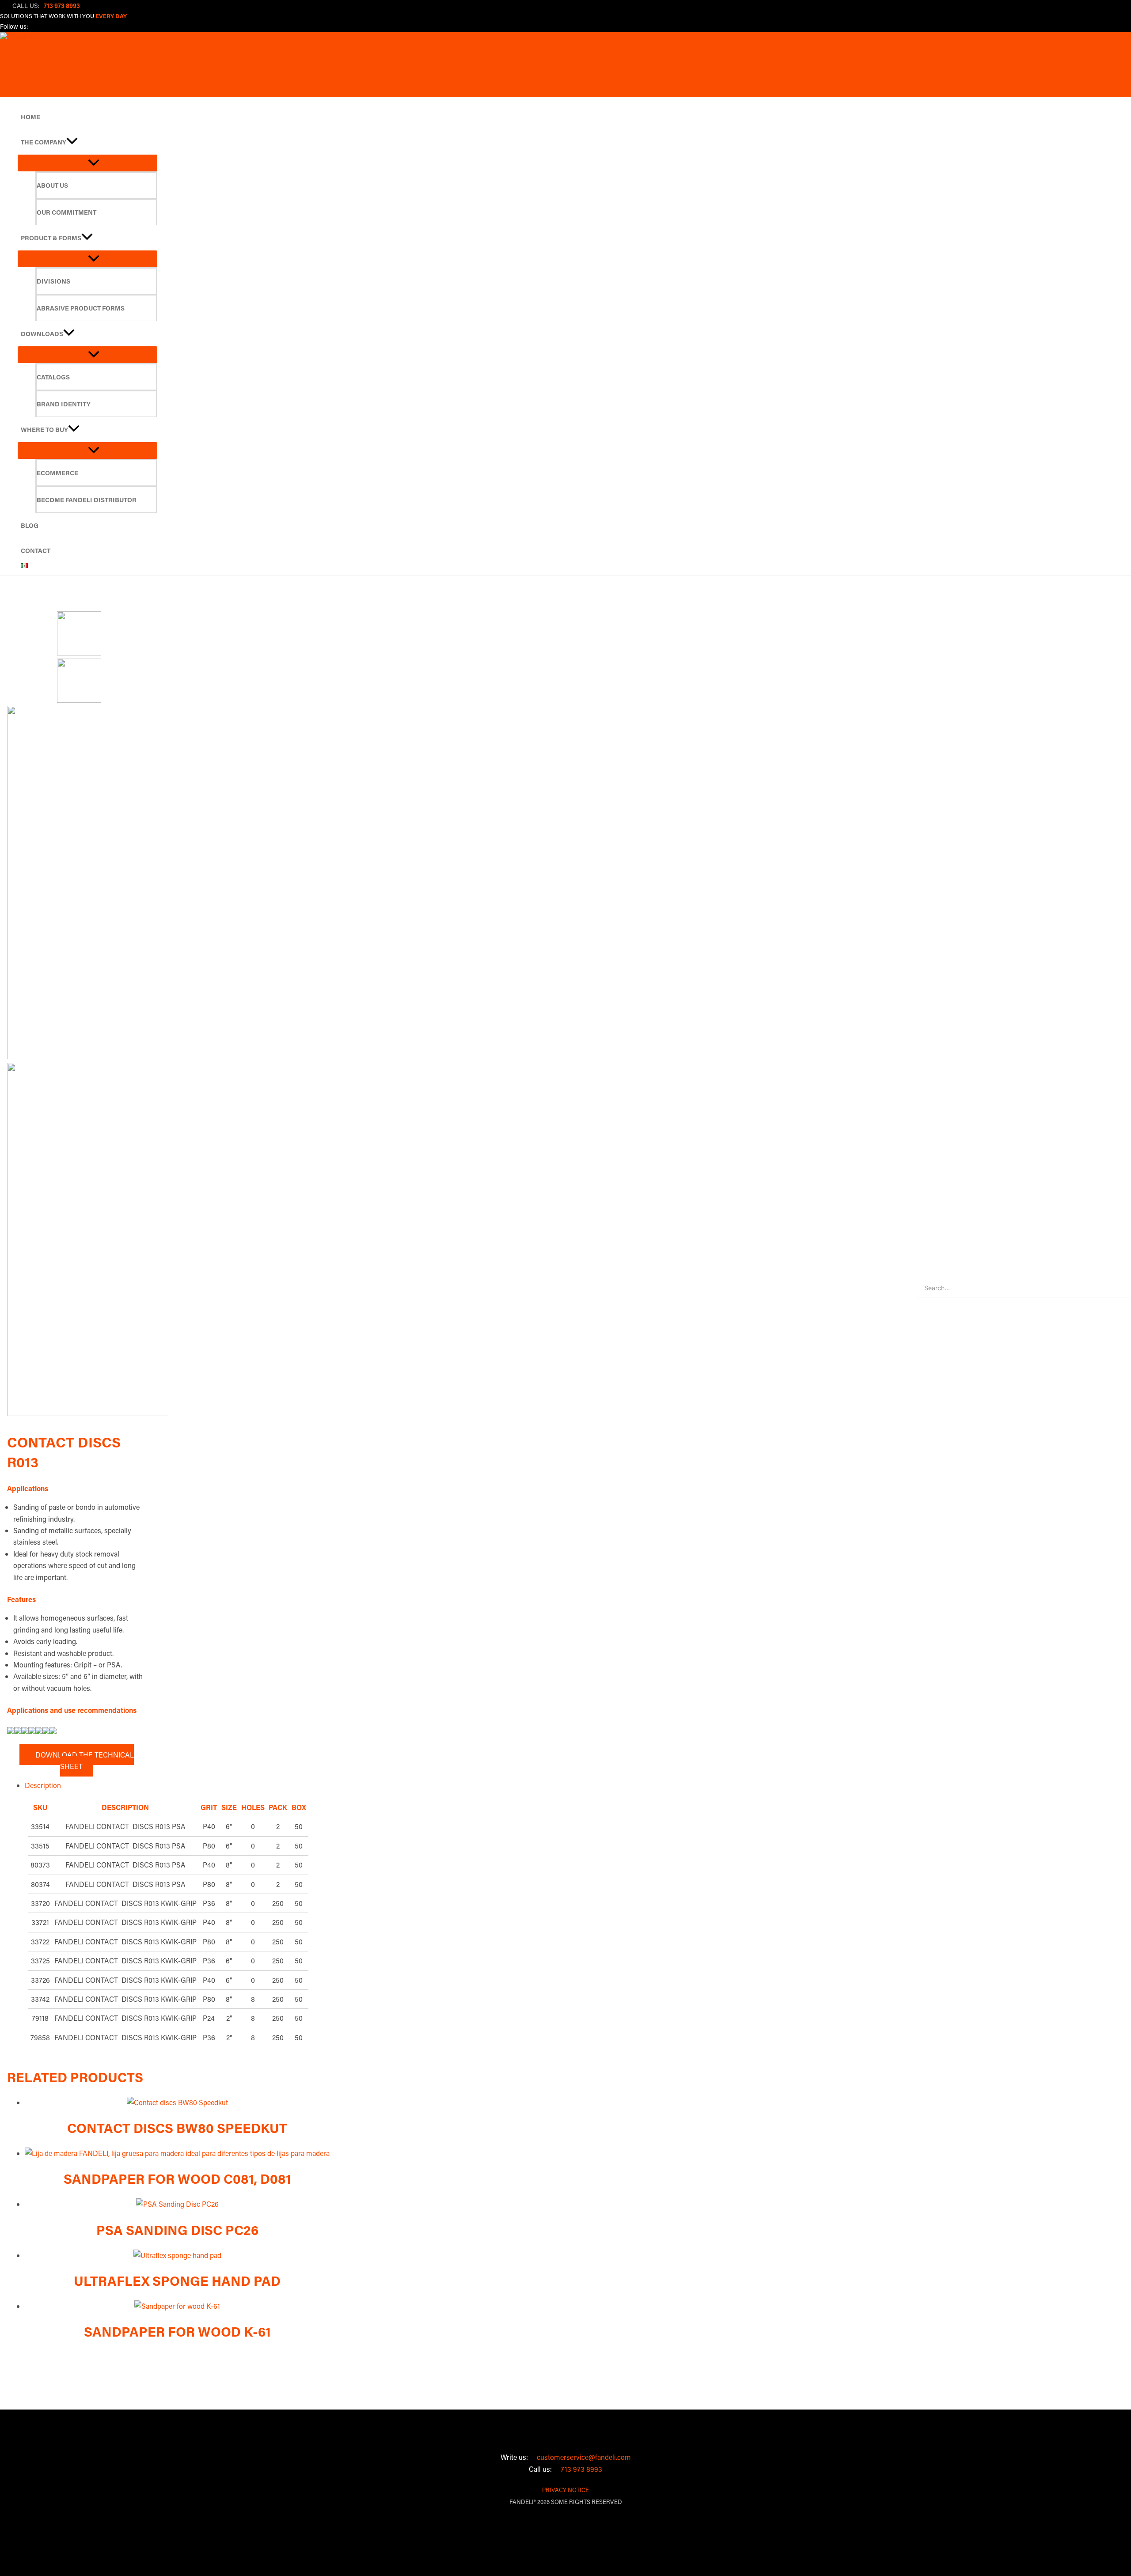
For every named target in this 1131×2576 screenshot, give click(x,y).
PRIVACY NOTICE (565, 2490)
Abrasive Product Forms (81, 308)
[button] (72, 142)
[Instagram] (53, 28)
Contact (36, 551)
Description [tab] (43, 1785)
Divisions (53, 281)
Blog (30, 525)
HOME (30, 117)
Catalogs (53, 377)
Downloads (42, 334)
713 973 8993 (579, 2469)
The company (44, 142)
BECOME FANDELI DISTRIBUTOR (87, 500)
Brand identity (64, 404)
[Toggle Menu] (87, 163)
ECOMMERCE (57, 473)
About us (52, 185)
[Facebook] (38, 28)
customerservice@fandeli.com (581, 2457)
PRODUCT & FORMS (51, 238)
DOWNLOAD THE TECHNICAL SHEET (82, 1760)
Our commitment (66, 212)
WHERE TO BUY (44, 430)
